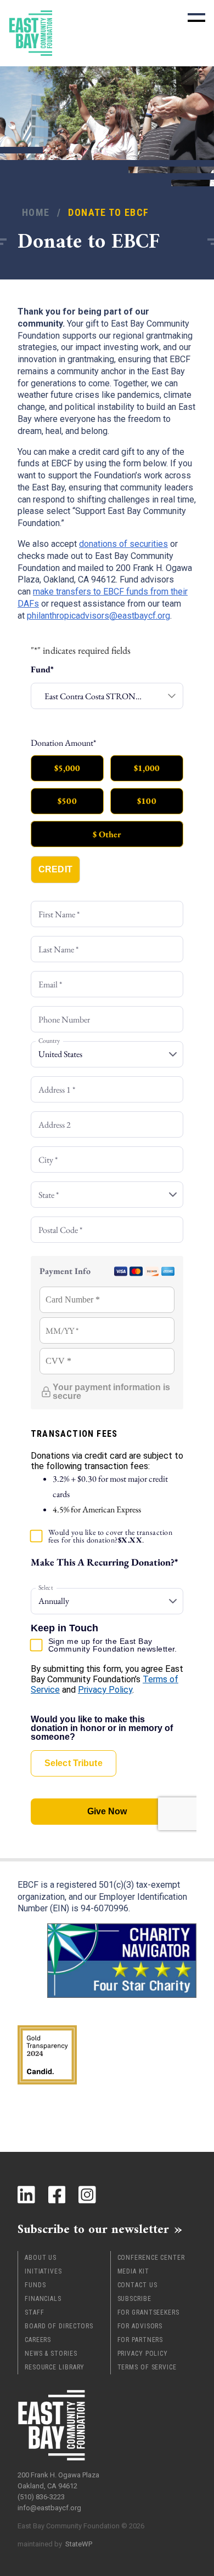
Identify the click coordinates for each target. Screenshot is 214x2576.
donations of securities (123, 544)
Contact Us (137, 2285)
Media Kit (133, 2271)
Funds (35, 2285)
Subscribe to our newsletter (93, 2229)
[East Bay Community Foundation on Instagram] (87, 2195)
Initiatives (43, 2271)
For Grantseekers (148, 2312)
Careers (38, 2340)
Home (36, 212)
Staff (35, 2312)
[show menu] (196, 18)
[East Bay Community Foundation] (31, 33)
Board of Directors (59, 2326)
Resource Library (55, 2367)
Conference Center (151, 2258)
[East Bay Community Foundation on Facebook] (57, 2195)
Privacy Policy (143, 2354)
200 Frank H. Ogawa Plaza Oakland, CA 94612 (58, 2480)
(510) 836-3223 (41, 2497)
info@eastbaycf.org (49, 2508)
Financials (43, 2299)
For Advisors (140, 2326)
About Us (41, 2258)
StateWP (79, 2544)
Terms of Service (147, 2367)
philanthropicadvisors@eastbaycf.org (98, 616)
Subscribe (134, 2299)
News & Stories (51, 2354)
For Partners (140, 2340)
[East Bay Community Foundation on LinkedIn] (26, 2195)
